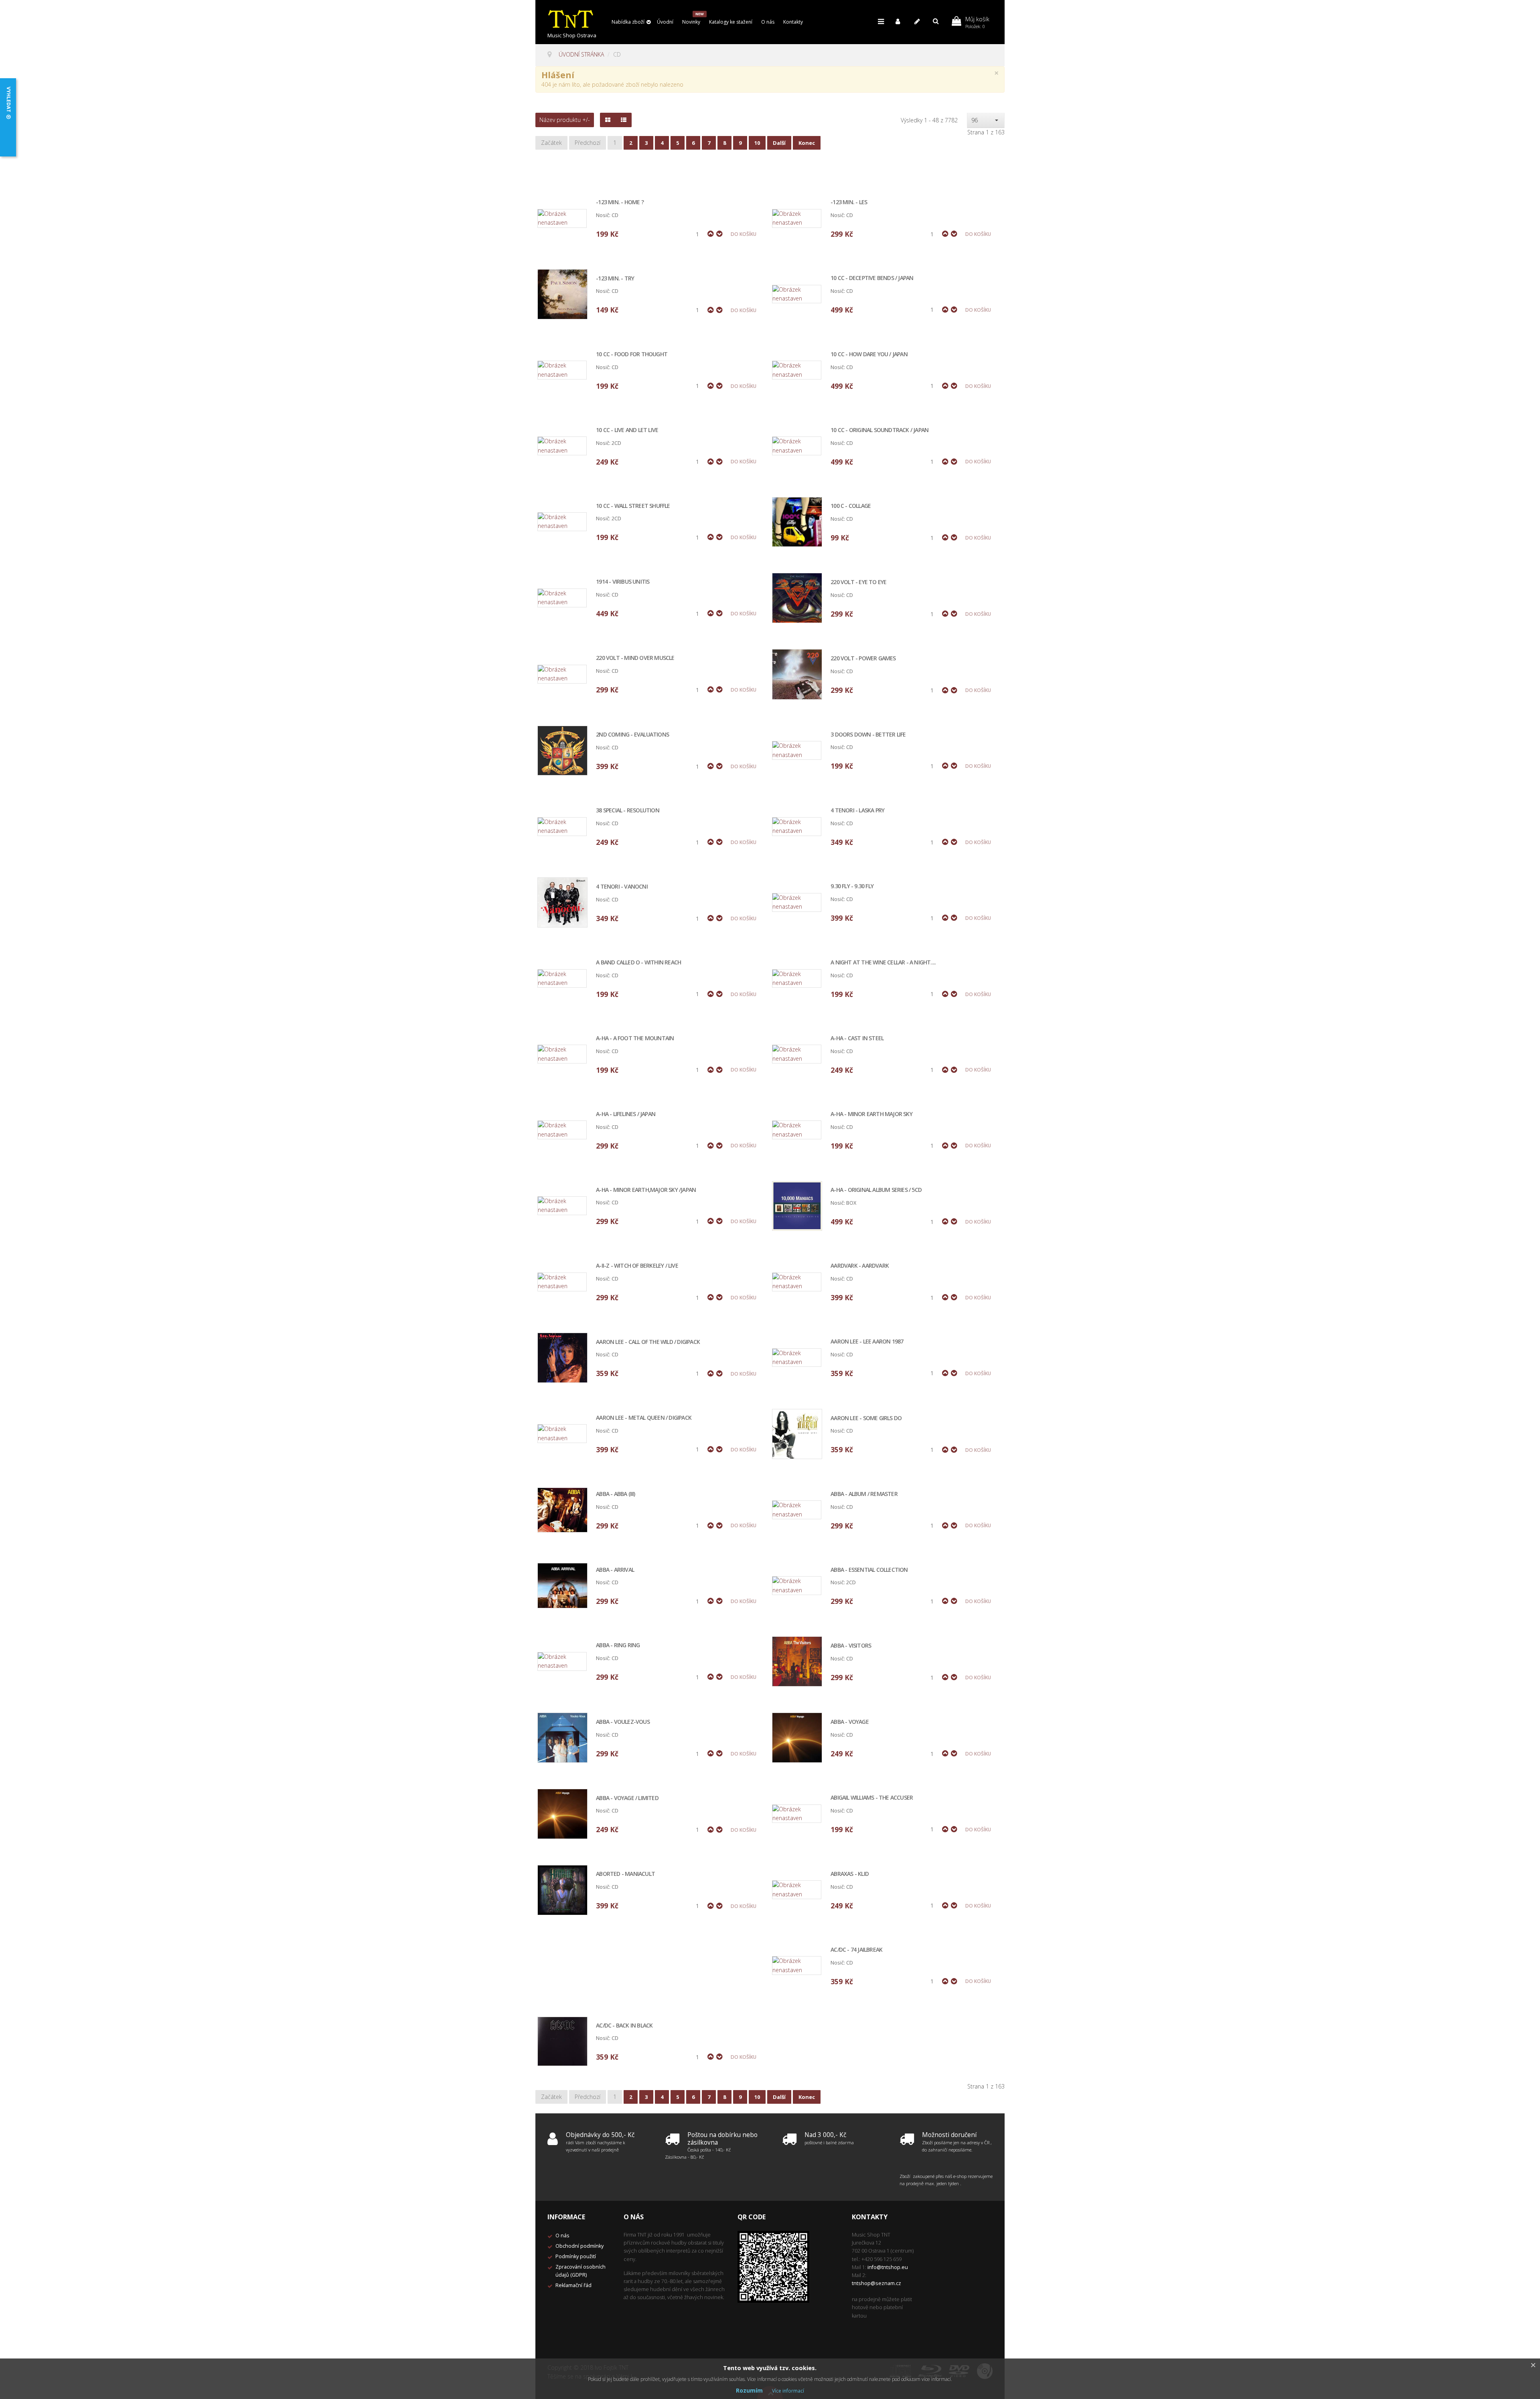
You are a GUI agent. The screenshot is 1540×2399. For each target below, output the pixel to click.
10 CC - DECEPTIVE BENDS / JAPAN (872, 278)
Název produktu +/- (565, 120)
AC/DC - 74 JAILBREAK (856, 1950)
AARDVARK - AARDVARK (860, 1266)
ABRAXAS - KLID (850, 1874)
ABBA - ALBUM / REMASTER (864, 1494)
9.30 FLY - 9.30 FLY (852, 886)
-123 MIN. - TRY (615, 279)
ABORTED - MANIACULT (625, 1874)
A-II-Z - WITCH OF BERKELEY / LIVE (637, 1266)
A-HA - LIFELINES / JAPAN (626, 1114)
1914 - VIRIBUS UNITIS (623, 582)
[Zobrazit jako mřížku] (608, 120)
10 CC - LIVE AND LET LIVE (627, 430)
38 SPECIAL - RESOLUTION (628, 811)
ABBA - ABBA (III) (615, 1494)
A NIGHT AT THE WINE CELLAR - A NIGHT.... (883, 963)
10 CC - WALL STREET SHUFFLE (633, 506)
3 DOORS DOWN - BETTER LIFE (868, 735)
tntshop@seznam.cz (876, 2283)
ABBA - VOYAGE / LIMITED (627, 1798)
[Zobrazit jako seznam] (624, 120)
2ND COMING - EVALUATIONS (632, 735)
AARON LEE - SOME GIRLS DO (866, 1418)
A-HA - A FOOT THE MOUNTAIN (635, 1038)
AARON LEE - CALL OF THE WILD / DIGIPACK (648, 1342)
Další (779, 143)
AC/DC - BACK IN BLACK (624, 2026)
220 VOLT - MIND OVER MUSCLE (635, 658)
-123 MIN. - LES (849, 202)
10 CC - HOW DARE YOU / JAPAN (869, 354)
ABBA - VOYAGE (850, 1722)
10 (757, 143)
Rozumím (749, 2390)
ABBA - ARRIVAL (615, 1570)
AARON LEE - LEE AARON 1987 (867, 1342)
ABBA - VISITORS (851, 1646)
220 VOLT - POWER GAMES (863, 659)
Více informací (788, 2391)
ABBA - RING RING (618, 1645)
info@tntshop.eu (888, 2267)
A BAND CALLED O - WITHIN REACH (638, 963)
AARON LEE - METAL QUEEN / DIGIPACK (644, 1418)
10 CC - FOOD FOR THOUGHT (632, 354)
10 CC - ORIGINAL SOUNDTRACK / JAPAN (879, 430)
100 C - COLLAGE (851, 506)
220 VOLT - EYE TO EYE (858, 582)
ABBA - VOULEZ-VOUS (623, 1722)
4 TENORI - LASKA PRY (857, 811)
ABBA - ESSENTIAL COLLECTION (869, 1570)
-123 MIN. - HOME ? (620, 202)
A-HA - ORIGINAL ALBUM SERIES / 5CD (876, 1190)
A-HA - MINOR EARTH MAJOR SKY (871, 1114)
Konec (807, 143)
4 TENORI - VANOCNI (622, 887)
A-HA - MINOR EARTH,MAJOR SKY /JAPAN (646, 1190)
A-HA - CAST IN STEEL (857, 1038)
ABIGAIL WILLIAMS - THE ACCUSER (872, 1798)
